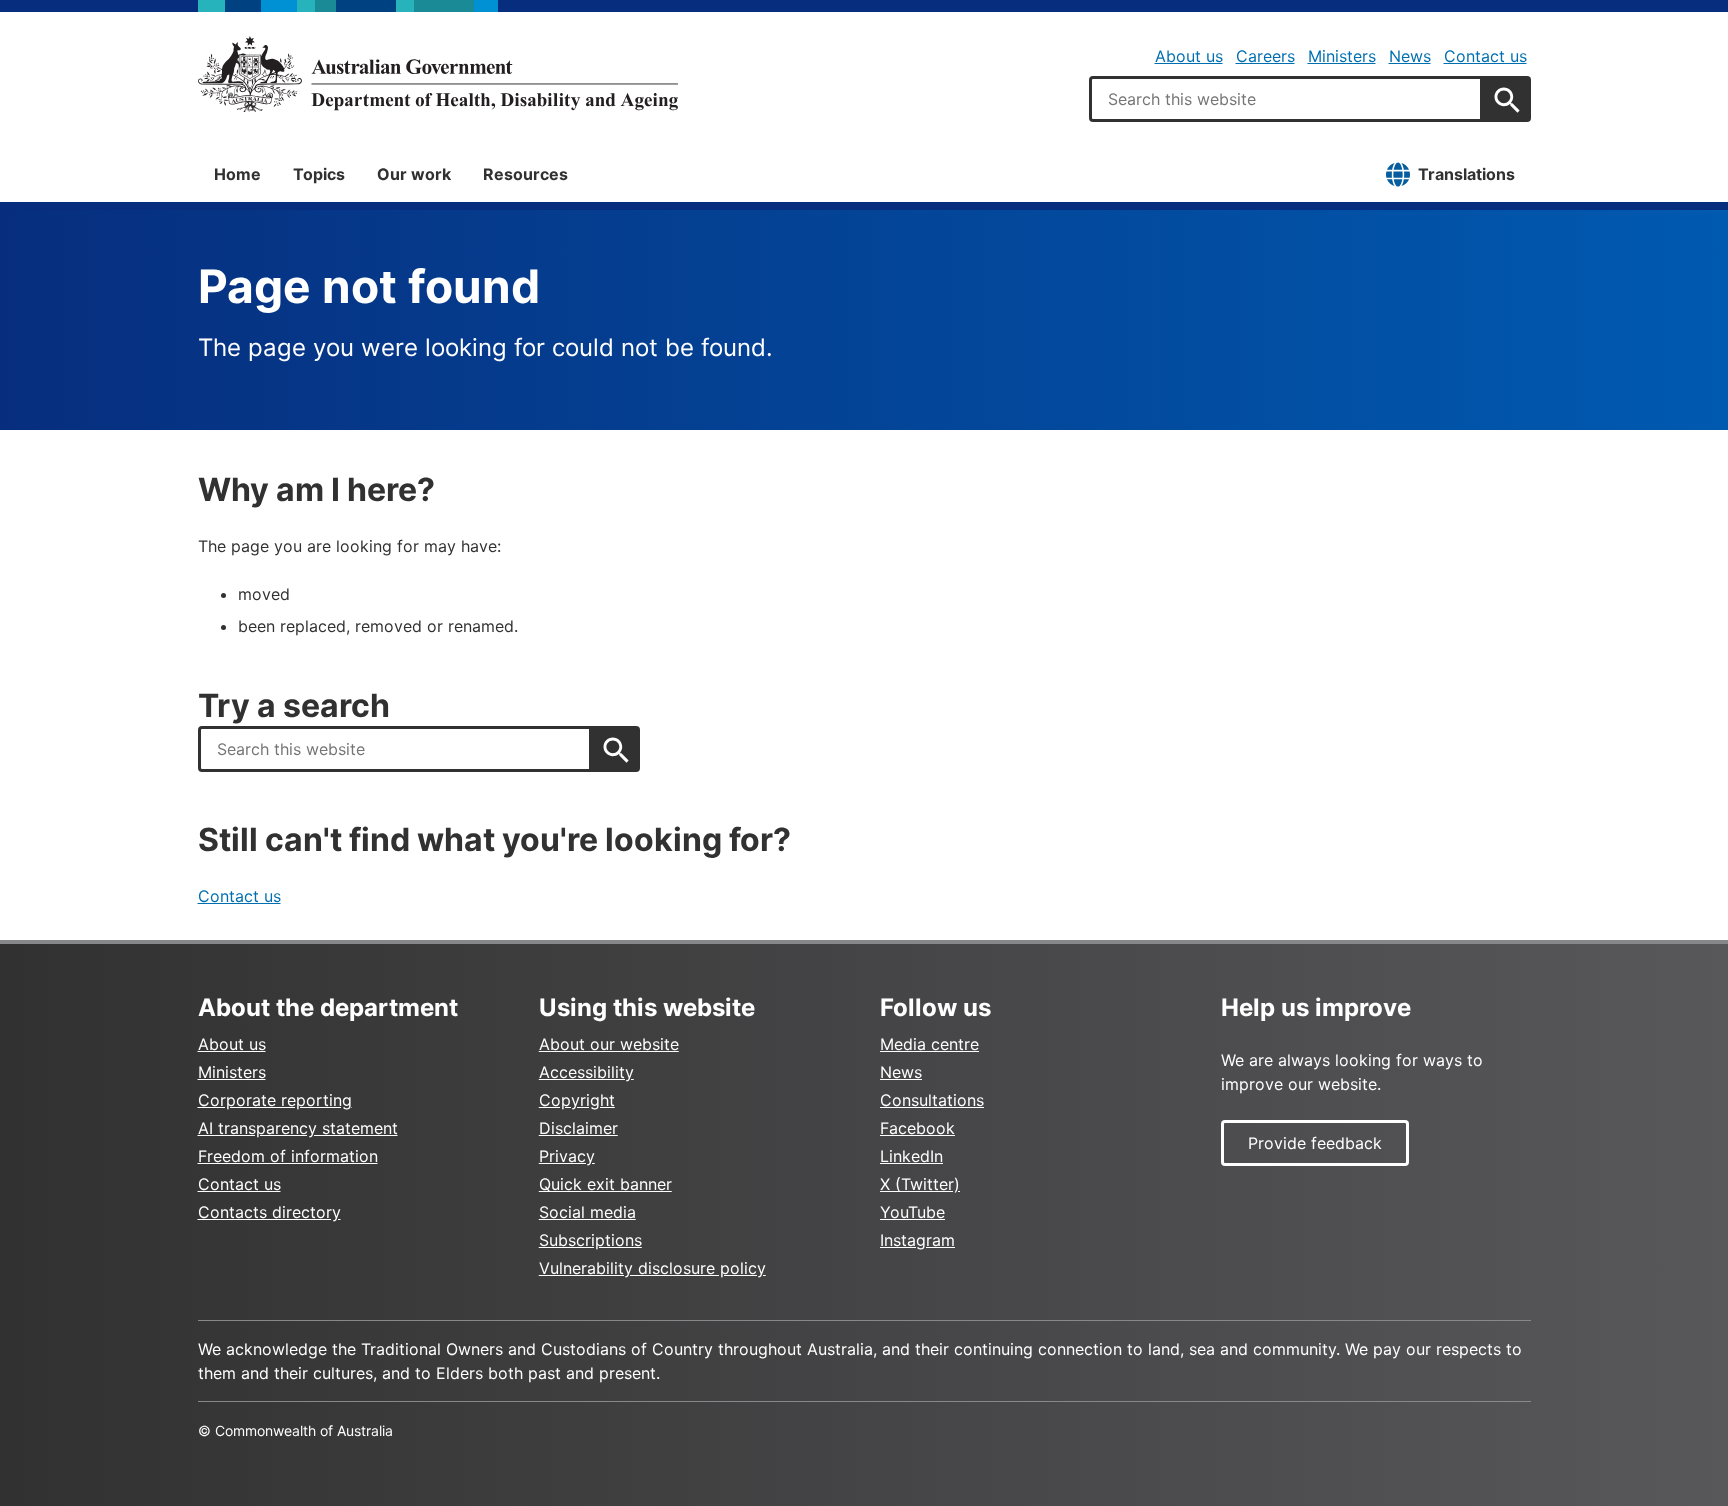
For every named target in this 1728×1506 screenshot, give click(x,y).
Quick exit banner (605, 1184)
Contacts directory (269, 1212)
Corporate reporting (275, 1100)
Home (237, 174)
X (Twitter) (920, 1184)
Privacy (567, 1156)
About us (1189, 56)
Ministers (1342, 56)
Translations (1466, 174)
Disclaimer (578, 1128)
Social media (587, 1212)
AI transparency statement (298, 1128)
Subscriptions (590, 1240)
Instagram (917, 1240)
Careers (1265, 56)
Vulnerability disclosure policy (652, 1268)
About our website (609, 1044)
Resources (525, 174)
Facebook (917, 1128)
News (1410, 56)
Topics (319, 174)
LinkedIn (911, 1156)
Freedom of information (288, 1156)
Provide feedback (1315, 1143)
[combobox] (1286, 99)
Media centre (929, 1044)
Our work (414, 174)
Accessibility (586, 1072)
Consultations (932, 1100)
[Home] (438, 74)
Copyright (577, 1100)
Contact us (1485, 56)
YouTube (912, 1212)
